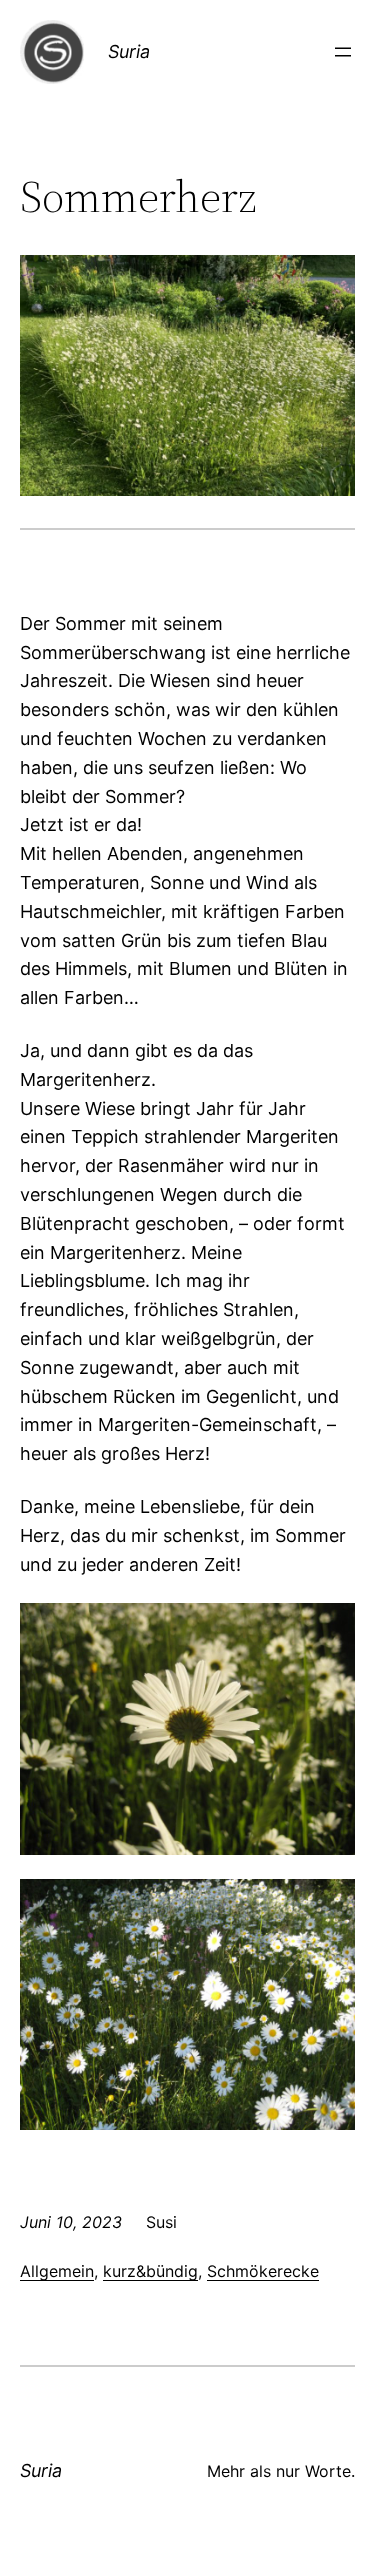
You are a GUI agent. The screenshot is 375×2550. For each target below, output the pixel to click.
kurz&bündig (150, 2271)
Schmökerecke (263, 2271)
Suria (129, 51)
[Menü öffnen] (343, 52)
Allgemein (57, 2271)
